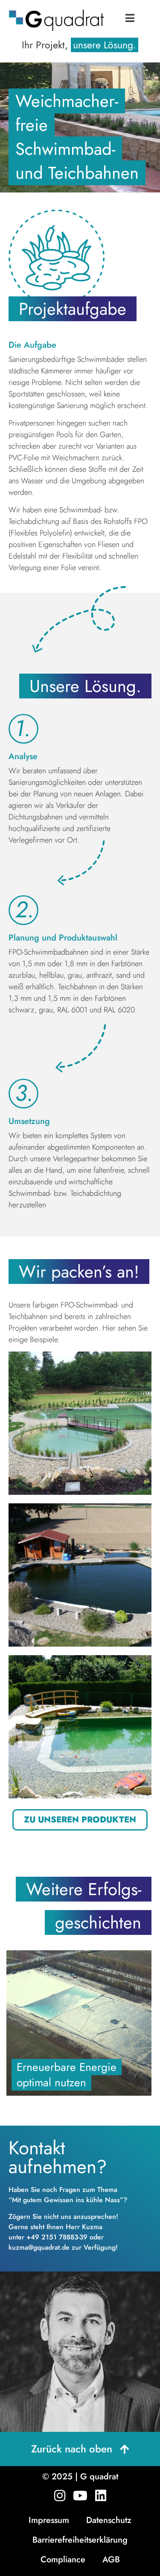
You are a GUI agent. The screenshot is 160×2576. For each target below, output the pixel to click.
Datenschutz (109, 2520)
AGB (111, 2560)
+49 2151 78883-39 (57, 2237)
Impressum (49, 2520)
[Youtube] (80, 2496)
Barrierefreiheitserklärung (80, 2540)
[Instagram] (60, 2496)
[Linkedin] (101, 2496)
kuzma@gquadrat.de (39, 2247)
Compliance (63, 2560)
